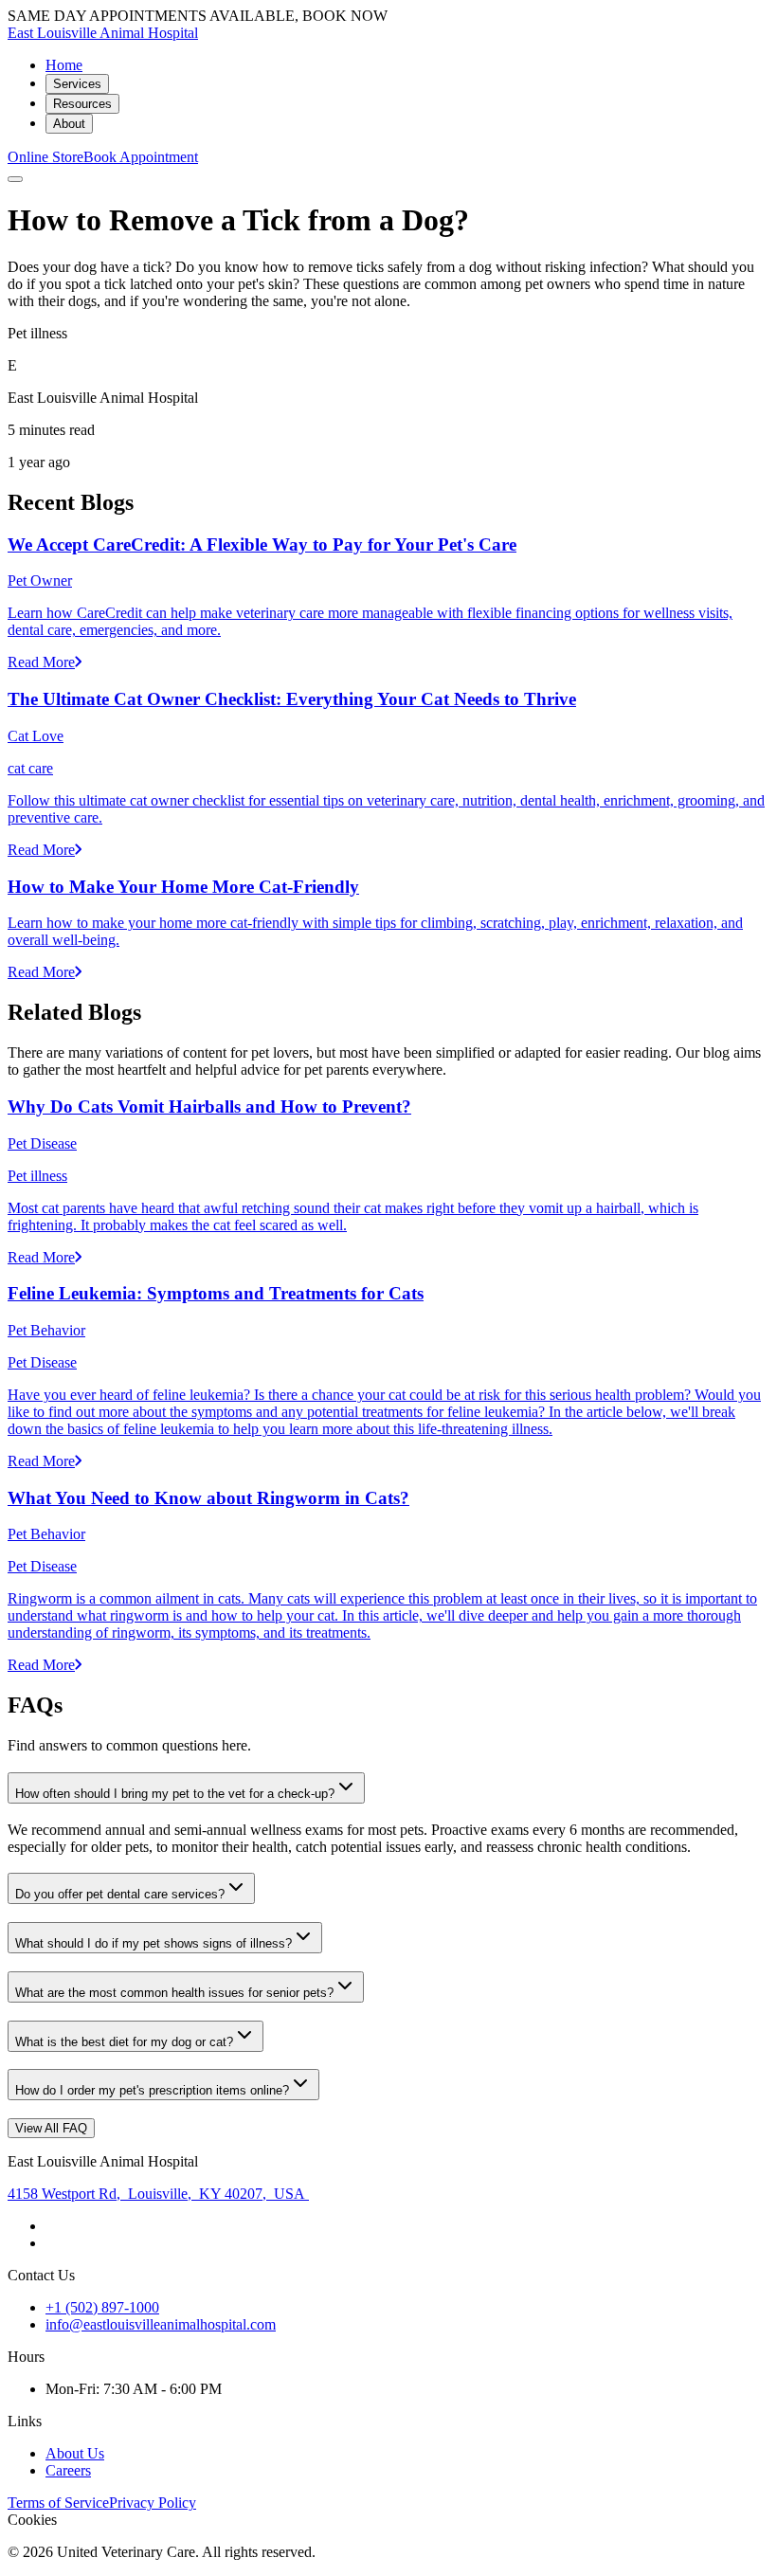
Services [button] (77, 84)
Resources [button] (82, 104)
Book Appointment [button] (141, 157)
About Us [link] (75, 2453)
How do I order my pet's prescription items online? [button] (152, 2090)
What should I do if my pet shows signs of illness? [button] (154, 1943)
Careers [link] (68, 2470)
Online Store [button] (45, 157)
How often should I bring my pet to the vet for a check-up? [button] (175, 1794)
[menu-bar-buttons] (15, 179)
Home (64, 65)
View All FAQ (51, 2128)
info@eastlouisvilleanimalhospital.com (161, 2324)
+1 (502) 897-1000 (102, 2307)
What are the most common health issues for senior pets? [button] (174, 1993)
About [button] (69, 124)
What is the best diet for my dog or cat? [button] (124, 2042)
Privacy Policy (153, 2503)
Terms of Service (58, 2503)
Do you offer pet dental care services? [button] (120, 1894)
